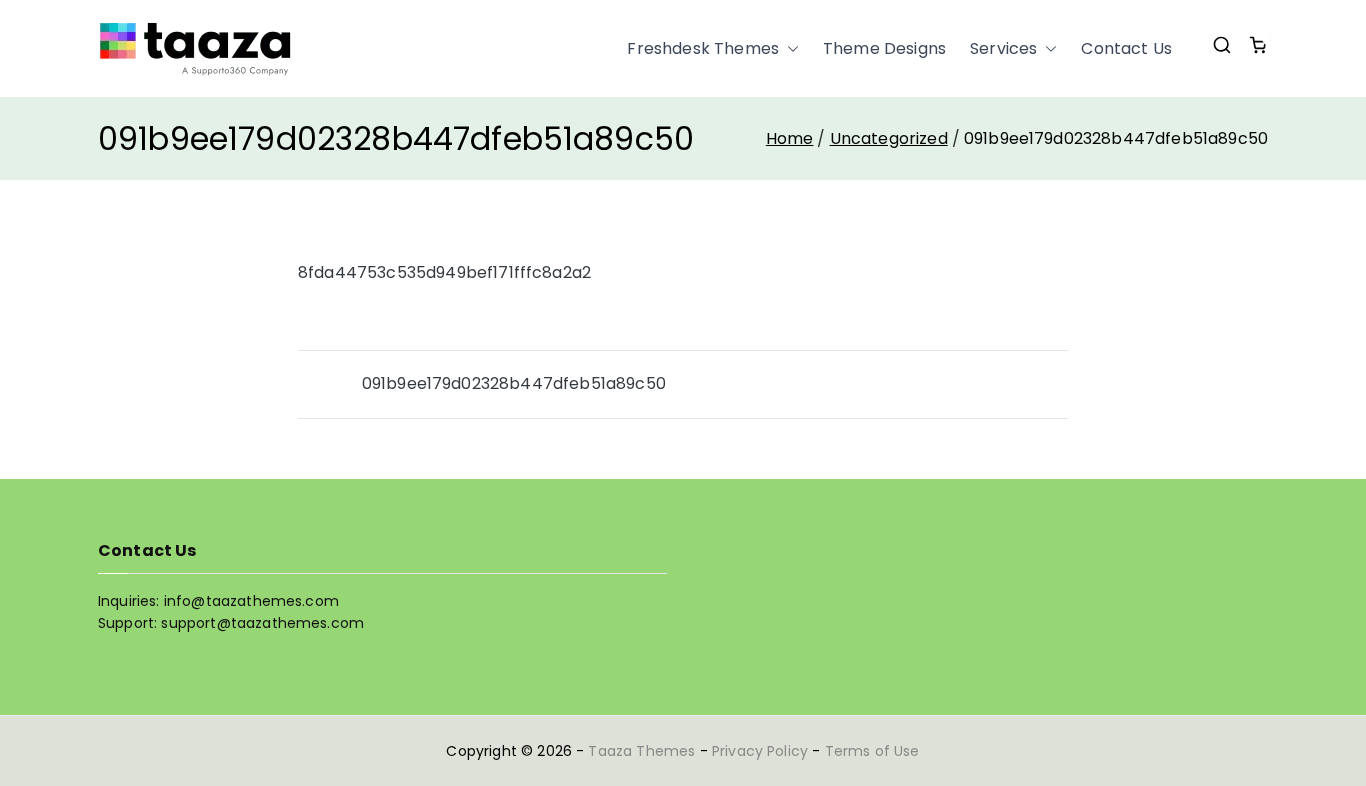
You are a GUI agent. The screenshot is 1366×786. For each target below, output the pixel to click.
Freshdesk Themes (703, 48)
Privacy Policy (760, 751)
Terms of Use (872, 751)
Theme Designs (884, 48)
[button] (789, 49)
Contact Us (1126, 48)
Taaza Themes (641, 751)
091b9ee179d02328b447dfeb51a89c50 (514, 383)
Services (1003, 48)
